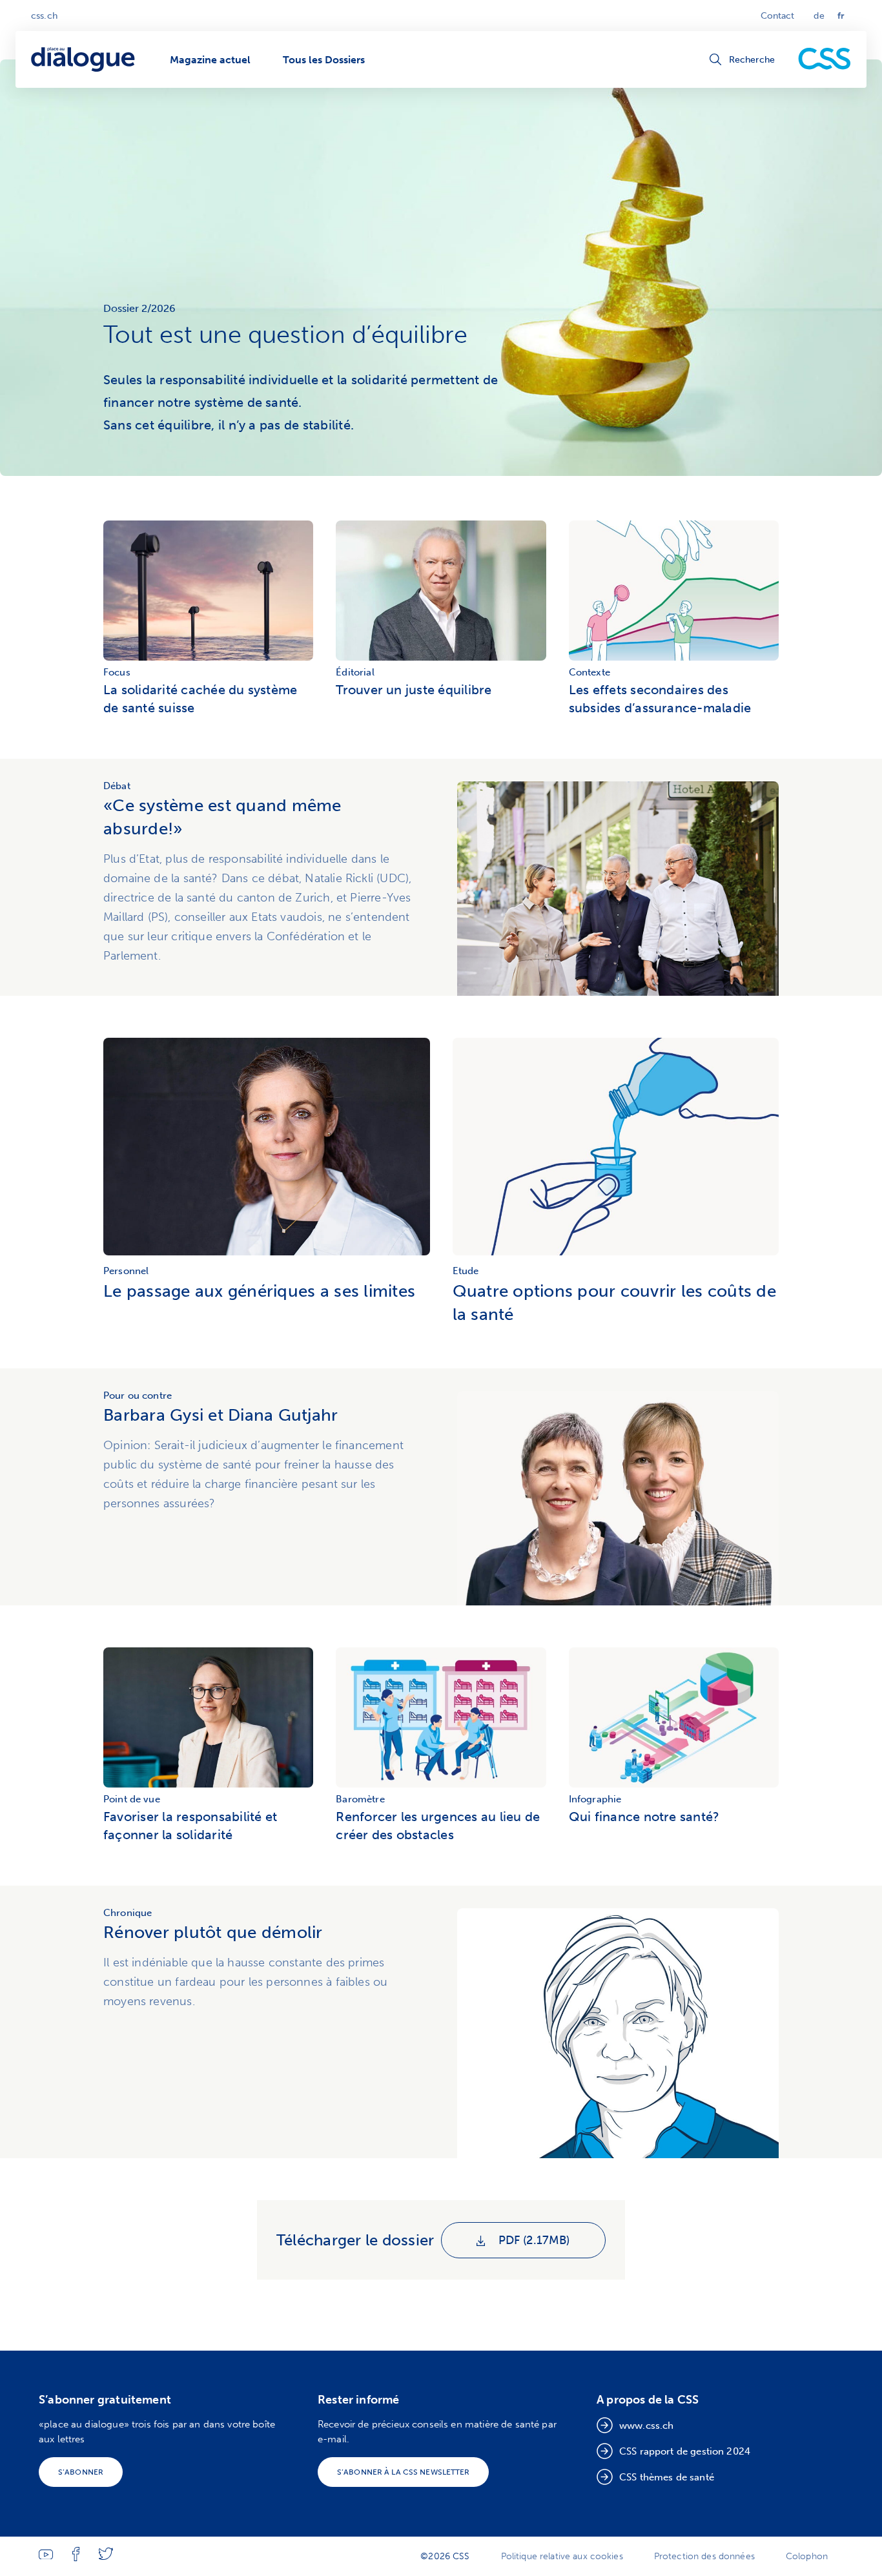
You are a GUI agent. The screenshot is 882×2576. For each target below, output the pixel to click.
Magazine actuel (210, 60)
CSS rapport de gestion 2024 (685, 2451)
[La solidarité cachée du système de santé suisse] (208, 592)
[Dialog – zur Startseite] (84, 60)
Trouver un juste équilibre (414, 690)
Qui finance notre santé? (644, 1817)
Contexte (590, 672)
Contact (778, 16)
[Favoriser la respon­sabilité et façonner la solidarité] (208, 1719)
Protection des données (704, 2556)
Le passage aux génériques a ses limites (259, 1291)
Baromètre (360, 1799)
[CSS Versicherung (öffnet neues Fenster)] (825, 59)
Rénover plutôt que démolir (213, 1932)
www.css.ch (647, 2426)
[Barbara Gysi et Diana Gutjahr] (618, 1498)
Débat (117, 786)
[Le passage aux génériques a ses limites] (267, 1255)
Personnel (126, 1271)
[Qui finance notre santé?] (674, 1719)
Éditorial (355, 672)
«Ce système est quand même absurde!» (222, 817)
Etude (466, 1271)
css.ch (44, 16)
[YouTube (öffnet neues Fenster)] (46, 2556)
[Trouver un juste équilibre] (441, 592)
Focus (117, 672)
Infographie (595, 1799)
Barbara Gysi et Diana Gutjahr (221, 1415)
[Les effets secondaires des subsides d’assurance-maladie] (674, 592)
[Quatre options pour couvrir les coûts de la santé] (616, 1255)
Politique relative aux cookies (562, 2556)
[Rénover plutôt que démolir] (618, 2033)
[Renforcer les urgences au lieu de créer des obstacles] (441, 1719)
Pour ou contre (138, 1396)
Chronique (128, 1913)
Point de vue (132, 1799)
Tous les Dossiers (324, 60)
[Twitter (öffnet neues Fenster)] (106, 2557)
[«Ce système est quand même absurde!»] (618, 889)
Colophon (807, 2556)
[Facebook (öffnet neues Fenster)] (76, 2558)
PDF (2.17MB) (532, 2240)
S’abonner (81, 2472)
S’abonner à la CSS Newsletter (403, 2472)
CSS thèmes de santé (667, 2477)
